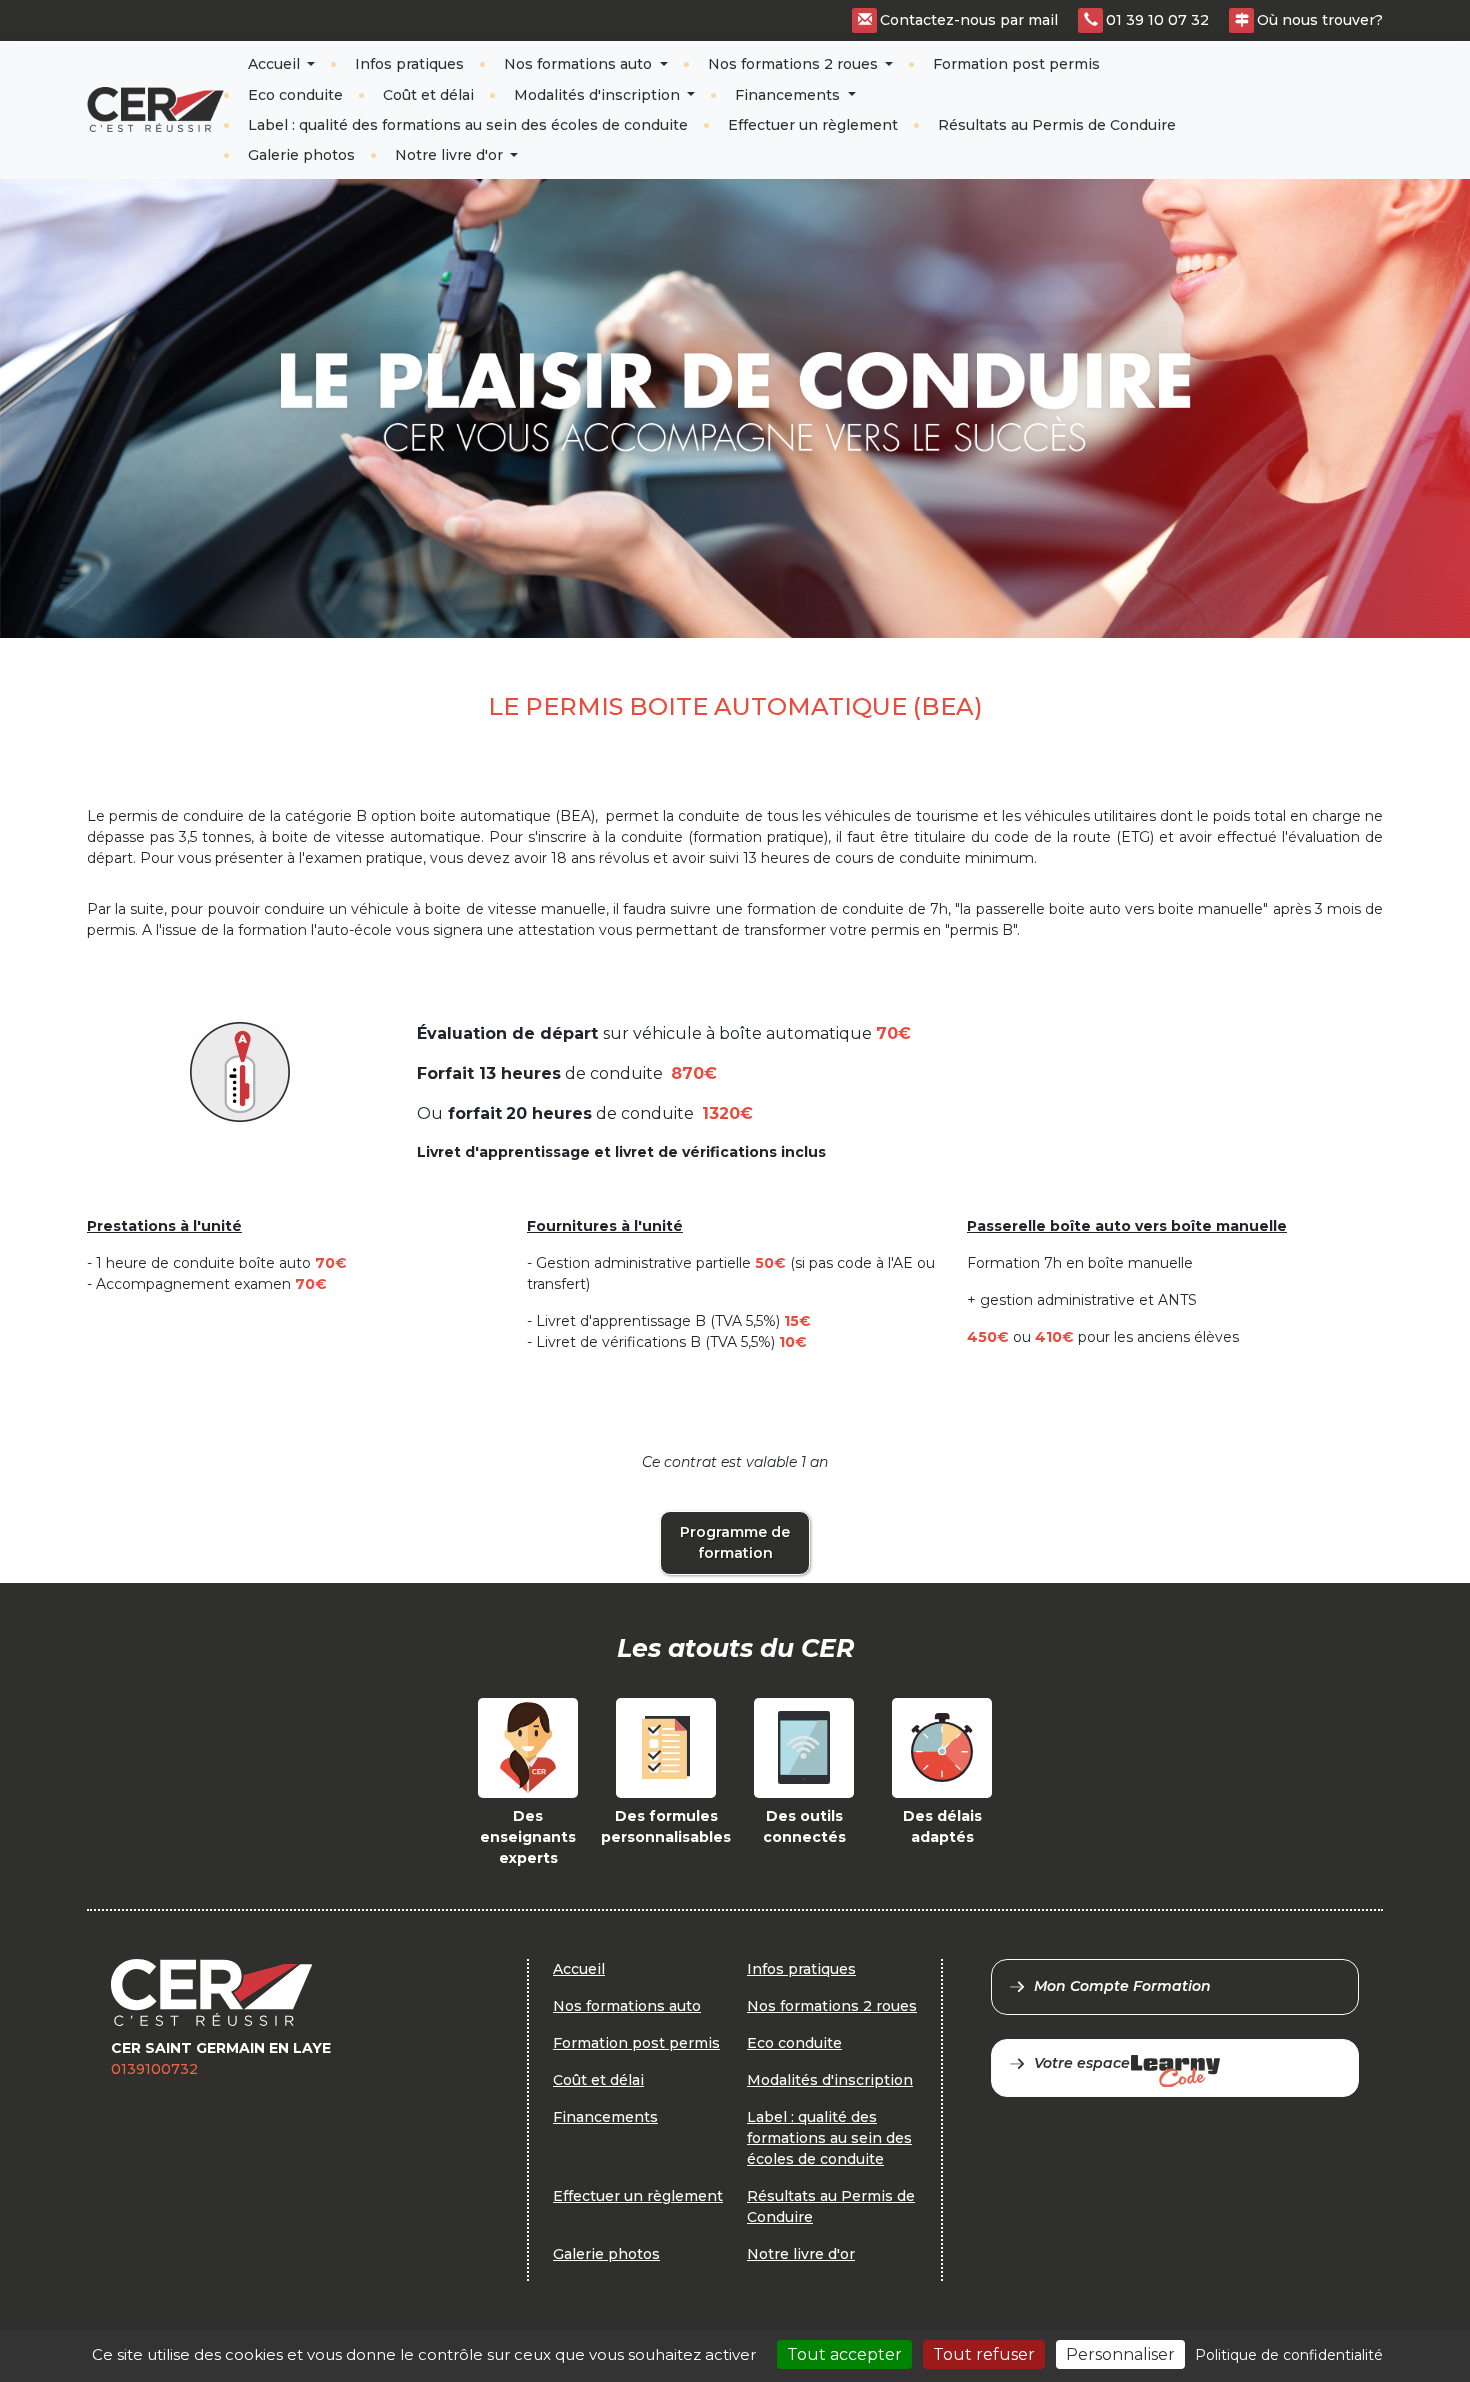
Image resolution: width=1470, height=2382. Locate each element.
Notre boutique (1316, 93)
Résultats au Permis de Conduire (1057, 125)
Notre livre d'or (451, 155)
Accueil (276, 64)
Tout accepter (844, 2354)
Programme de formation (735, 1542)
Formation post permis (1016, 64)
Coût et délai (428, 95)
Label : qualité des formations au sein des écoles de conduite (468, 125)
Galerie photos (301, 155)
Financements (789, 95)
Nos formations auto (580, 64)
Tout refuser (984, 2354)
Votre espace (1082, 2063)
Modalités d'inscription (599, 95)
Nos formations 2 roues (795, 64)
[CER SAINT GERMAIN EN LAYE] (155, 109)
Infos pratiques (409, 64)
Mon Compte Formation (1122, 1986)
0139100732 (154, 2069)
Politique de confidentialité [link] (1289, 2355)
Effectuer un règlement (813, 125)
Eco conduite (295, 95)
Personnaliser (1120, 2354)
